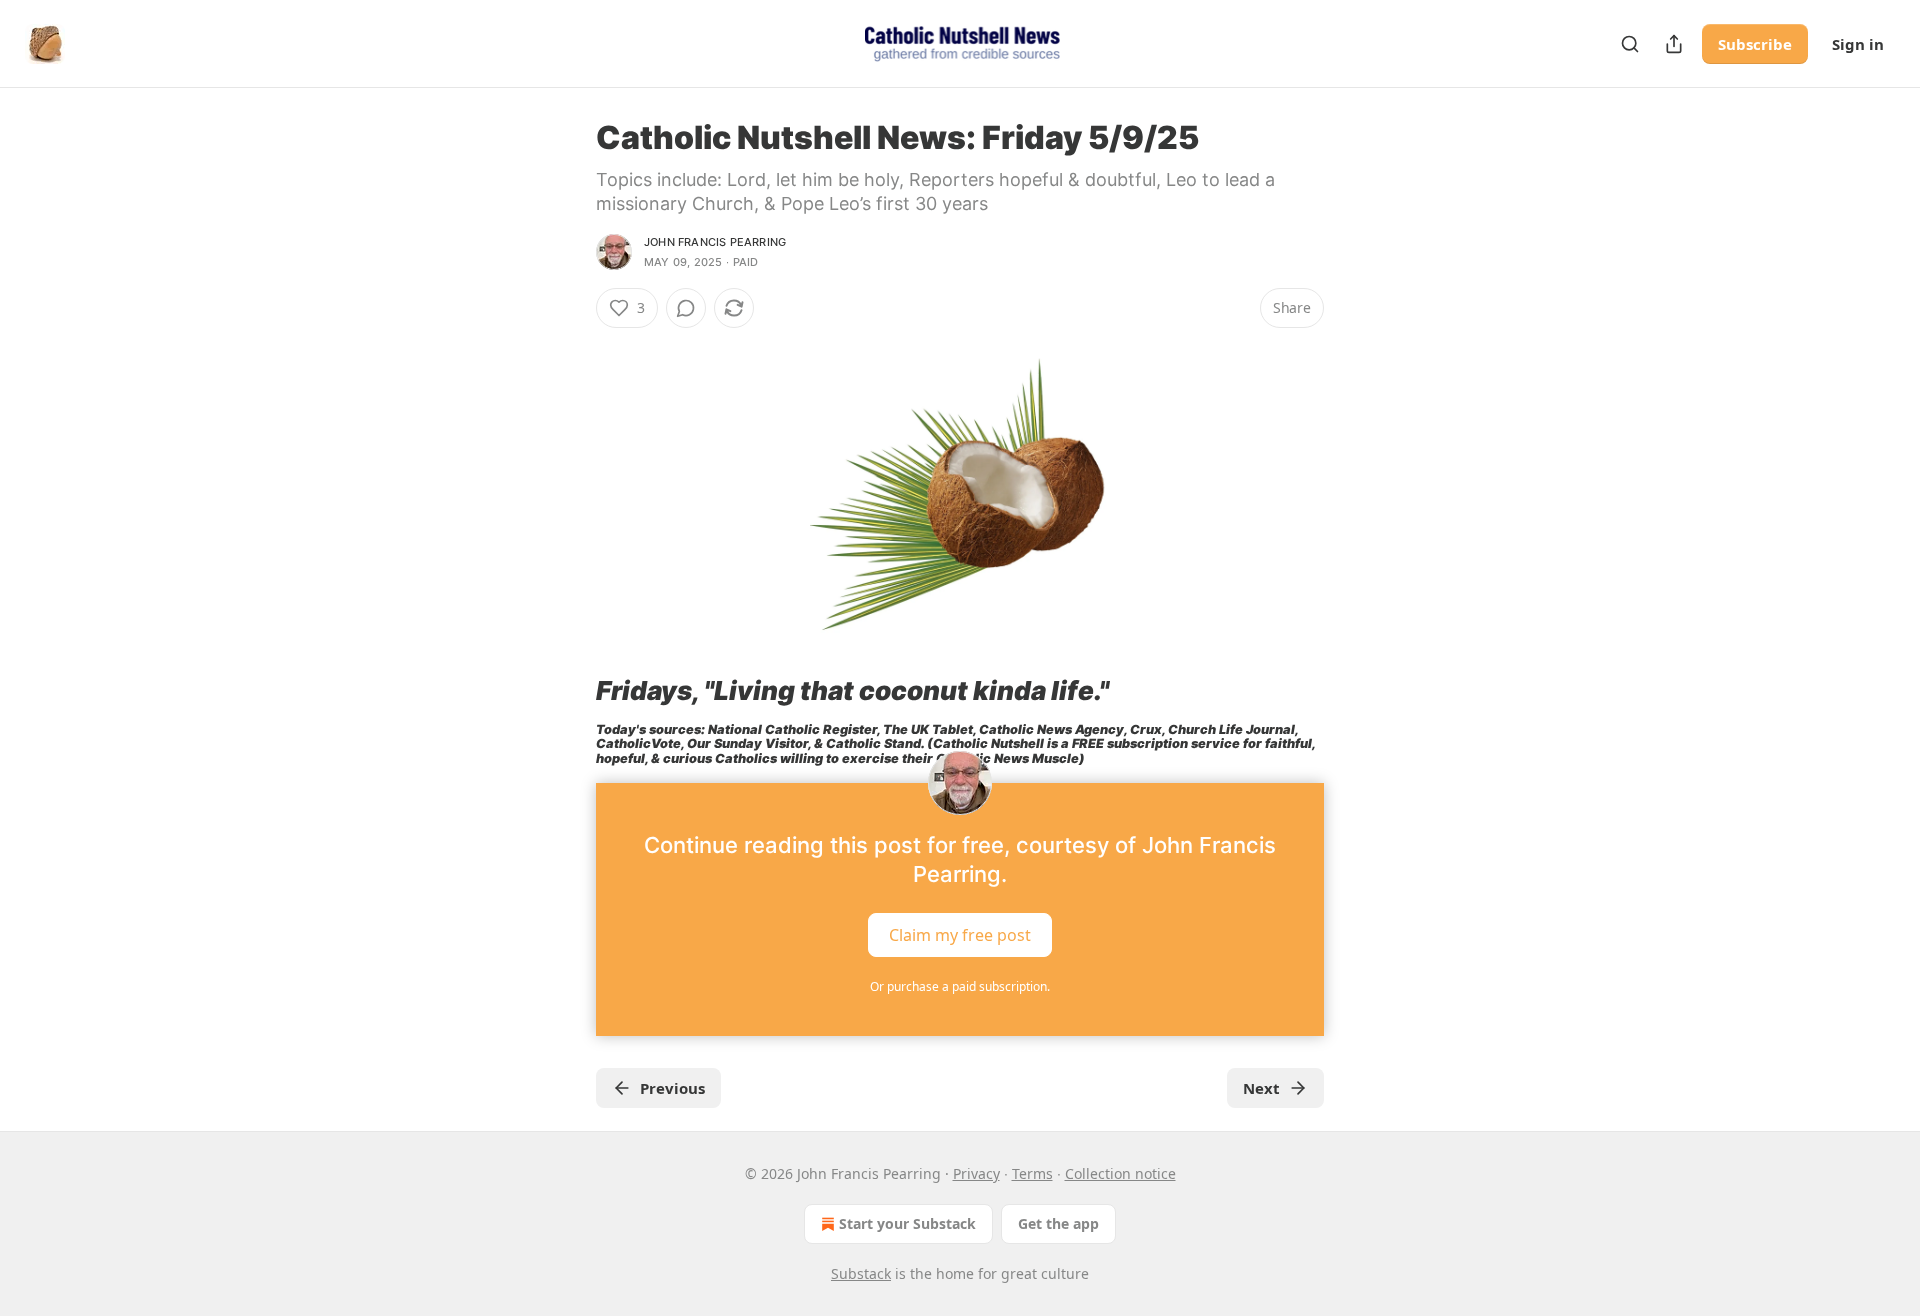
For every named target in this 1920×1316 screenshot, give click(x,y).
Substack (861, 1273)
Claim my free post (960, 934)
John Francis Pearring (715, 242)
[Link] (568, 691)
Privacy (976, 1173)
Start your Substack (907, 1223)
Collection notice (1120, 1173)
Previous (672, 1088)
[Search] (1630, 44)
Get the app (1058, 1223)
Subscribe (1755, 44)
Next (1261, 1088)
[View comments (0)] (686, 308)
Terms (1032, 1173)
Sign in (1858, 44)
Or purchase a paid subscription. (960, 986)
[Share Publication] (1674, 44)
